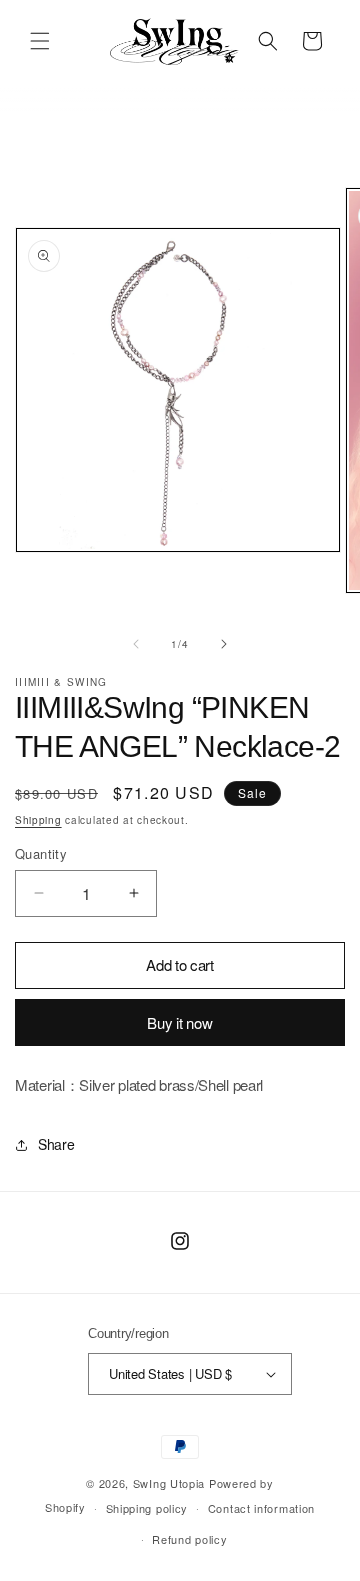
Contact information (261, 1508)
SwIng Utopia (169, 1483)
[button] (40, 41)
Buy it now (179, 1022)
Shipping (38, 820)
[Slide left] (136, 644)
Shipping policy (147, 1508)
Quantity (41, 853)
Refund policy (189, 1539)
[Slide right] (224, 644)
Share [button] (56, 1144)
